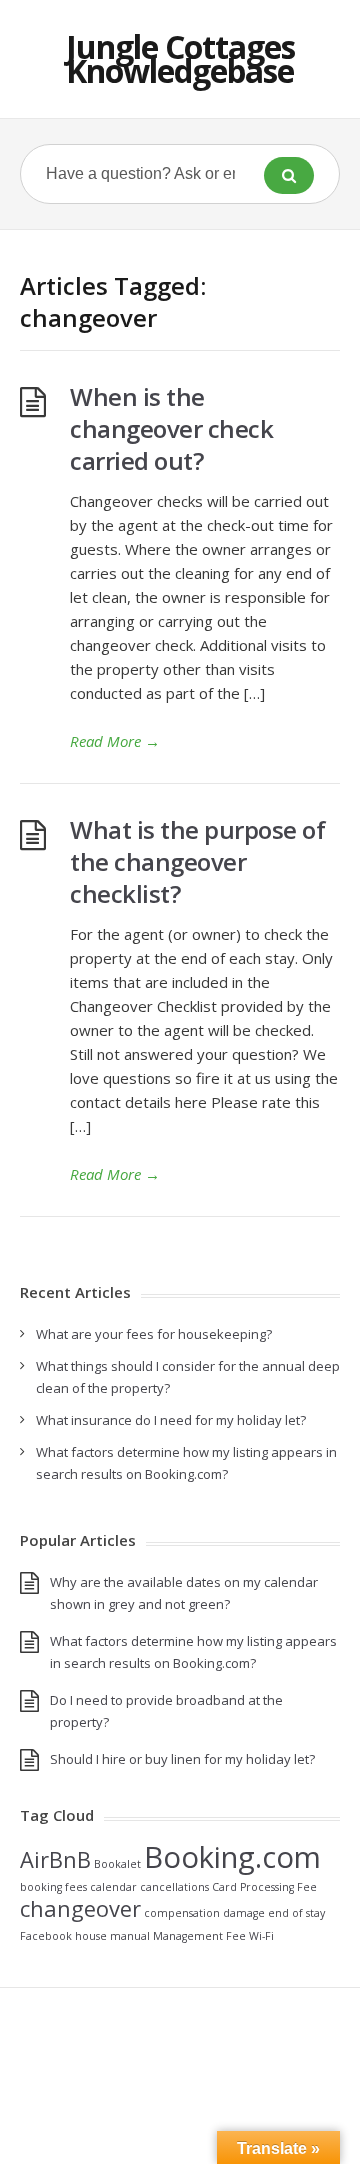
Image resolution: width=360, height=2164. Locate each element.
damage (244, 1913)
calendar (113, 1887)
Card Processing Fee (264, 1887)
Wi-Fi (261, 1936)
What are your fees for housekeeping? (154, 1334)
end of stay (296, 1913)
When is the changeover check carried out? (171, 428)
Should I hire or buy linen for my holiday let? (182, 1759)
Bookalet (117, 1864)
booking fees (53, 1887)
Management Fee (199, 1936)
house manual (112, 1936)
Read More (115, 741)
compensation (182, 1913)
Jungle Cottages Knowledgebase (180, 58)
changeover (80, 1908)
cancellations (174, 1887)
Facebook (46, 1936)
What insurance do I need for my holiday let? (171, 1420)
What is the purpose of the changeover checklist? (197, 861)
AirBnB (55, 1859)
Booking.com (232, 1857)
